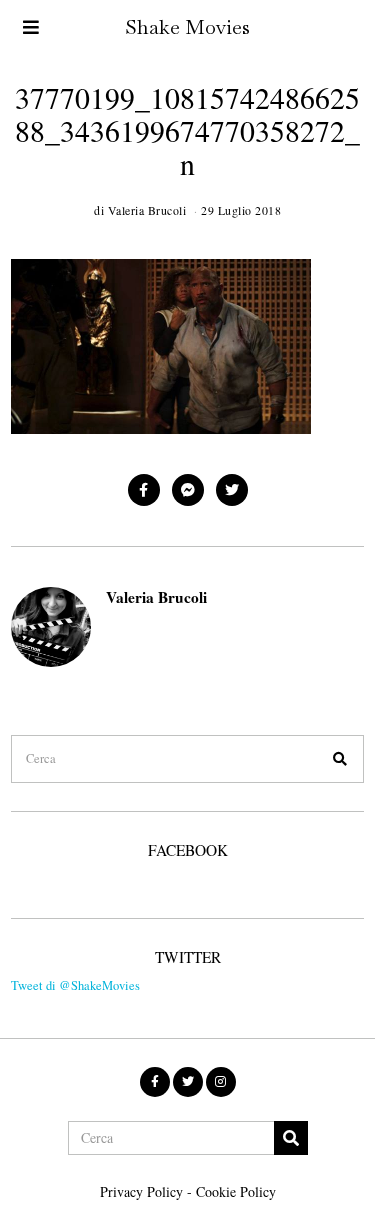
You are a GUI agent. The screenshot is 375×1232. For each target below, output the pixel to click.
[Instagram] (221, 1082)
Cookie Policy (236, 1191)
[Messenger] (188, 490)
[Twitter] (232, 490)
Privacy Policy (141, 1191)
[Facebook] (144, 490)
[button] (340, 759)
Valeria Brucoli (156, 597)
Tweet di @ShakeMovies (75, 985)
